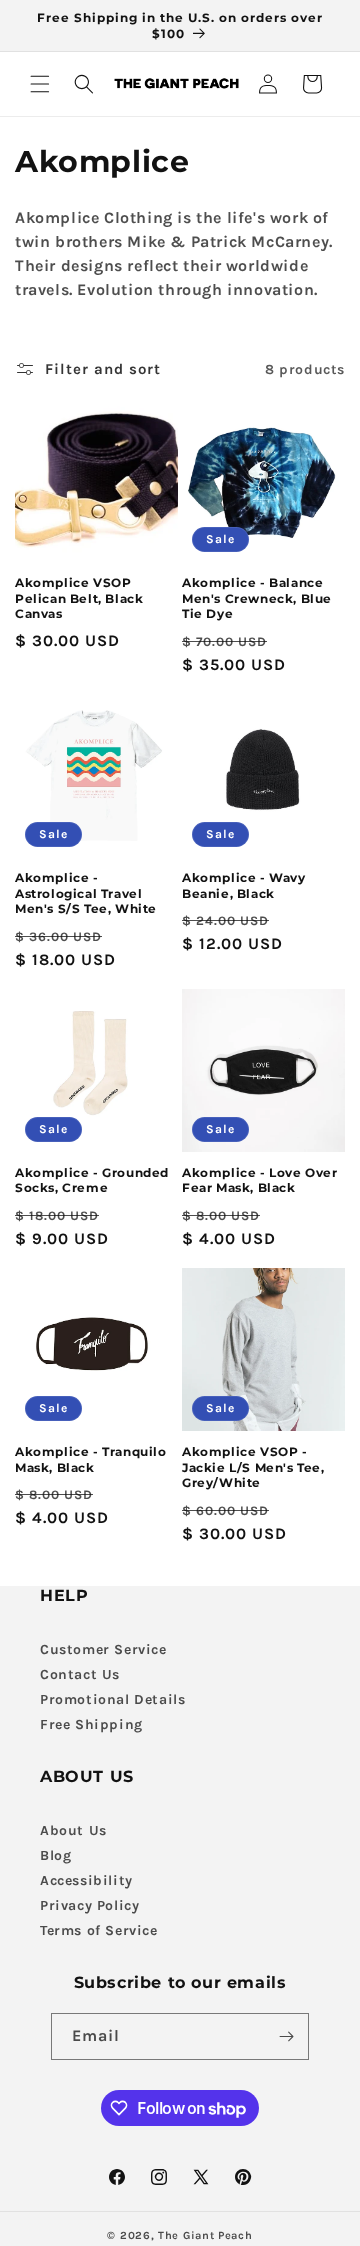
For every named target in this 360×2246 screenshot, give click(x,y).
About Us (73, 1830)
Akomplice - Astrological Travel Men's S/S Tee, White (86, 893)
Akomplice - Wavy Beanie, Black (244, 885)
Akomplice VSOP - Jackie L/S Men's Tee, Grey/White (253, 1467)
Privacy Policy (89, 1905)
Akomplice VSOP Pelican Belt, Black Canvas (79, 598)
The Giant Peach (205, 2235)
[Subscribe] (286, 2036)
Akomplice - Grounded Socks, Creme (92, 1180)
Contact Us (80, 1674)
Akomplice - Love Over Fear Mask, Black (260, 1180)
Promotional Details (112, 1699)
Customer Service (103, 1649)
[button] (40, 84)
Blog (55, 1855)
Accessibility (86, 1880)
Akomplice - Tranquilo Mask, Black (91, 1459)
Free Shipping (91, 1724)
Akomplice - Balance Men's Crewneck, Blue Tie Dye (257, 598)
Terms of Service (99, 1930)
